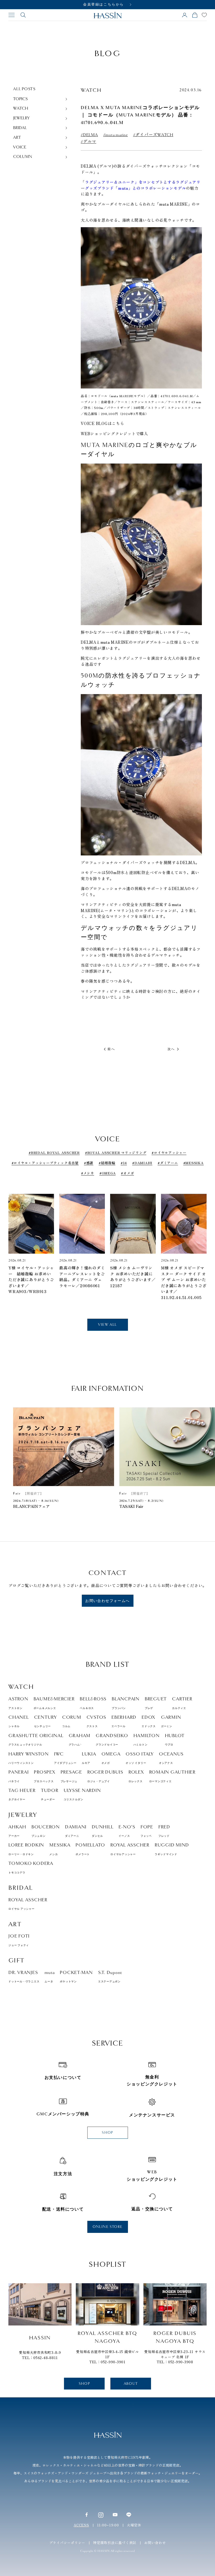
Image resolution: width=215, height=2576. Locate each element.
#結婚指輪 (107, 1163)
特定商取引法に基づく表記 (115, 2543)
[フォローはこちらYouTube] (115, 2515)
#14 (124, 1163)
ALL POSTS (24, 89)
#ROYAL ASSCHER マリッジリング (116, 1153)
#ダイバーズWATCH (153, 135)
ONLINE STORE (108, 2227)
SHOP (107, 2133)
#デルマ (88, 142)
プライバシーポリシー (67, 2543)
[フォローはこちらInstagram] (101, 2515)
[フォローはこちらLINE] (129, 2515)
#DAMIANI (142, 1163)
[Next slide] (199, 1236)
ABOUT (131, 2384)
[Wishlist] (204, 15)
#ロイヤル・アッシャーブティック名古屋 (45, 1163)
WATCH (91, 90)
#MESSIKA (193, 1163)
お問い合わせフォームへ (107, 1601)
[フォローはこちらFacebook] (87, 2515)
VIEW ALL (107, 1325)
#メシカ (88, 1173)
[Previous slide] (16, 1236)
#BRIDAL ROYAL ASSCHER (54, 1153)
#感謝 (89, 1163)
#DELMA (89, 135)
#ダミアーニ (168, 1163)
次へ (171, 1049)
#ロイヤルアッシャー (169, 1153)
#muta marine (116, 135)
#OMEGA (108, 1173)
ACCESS (81, 2525)
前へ (111, 1049)
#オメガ (127, 1173)
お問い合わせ (155, 2543)
